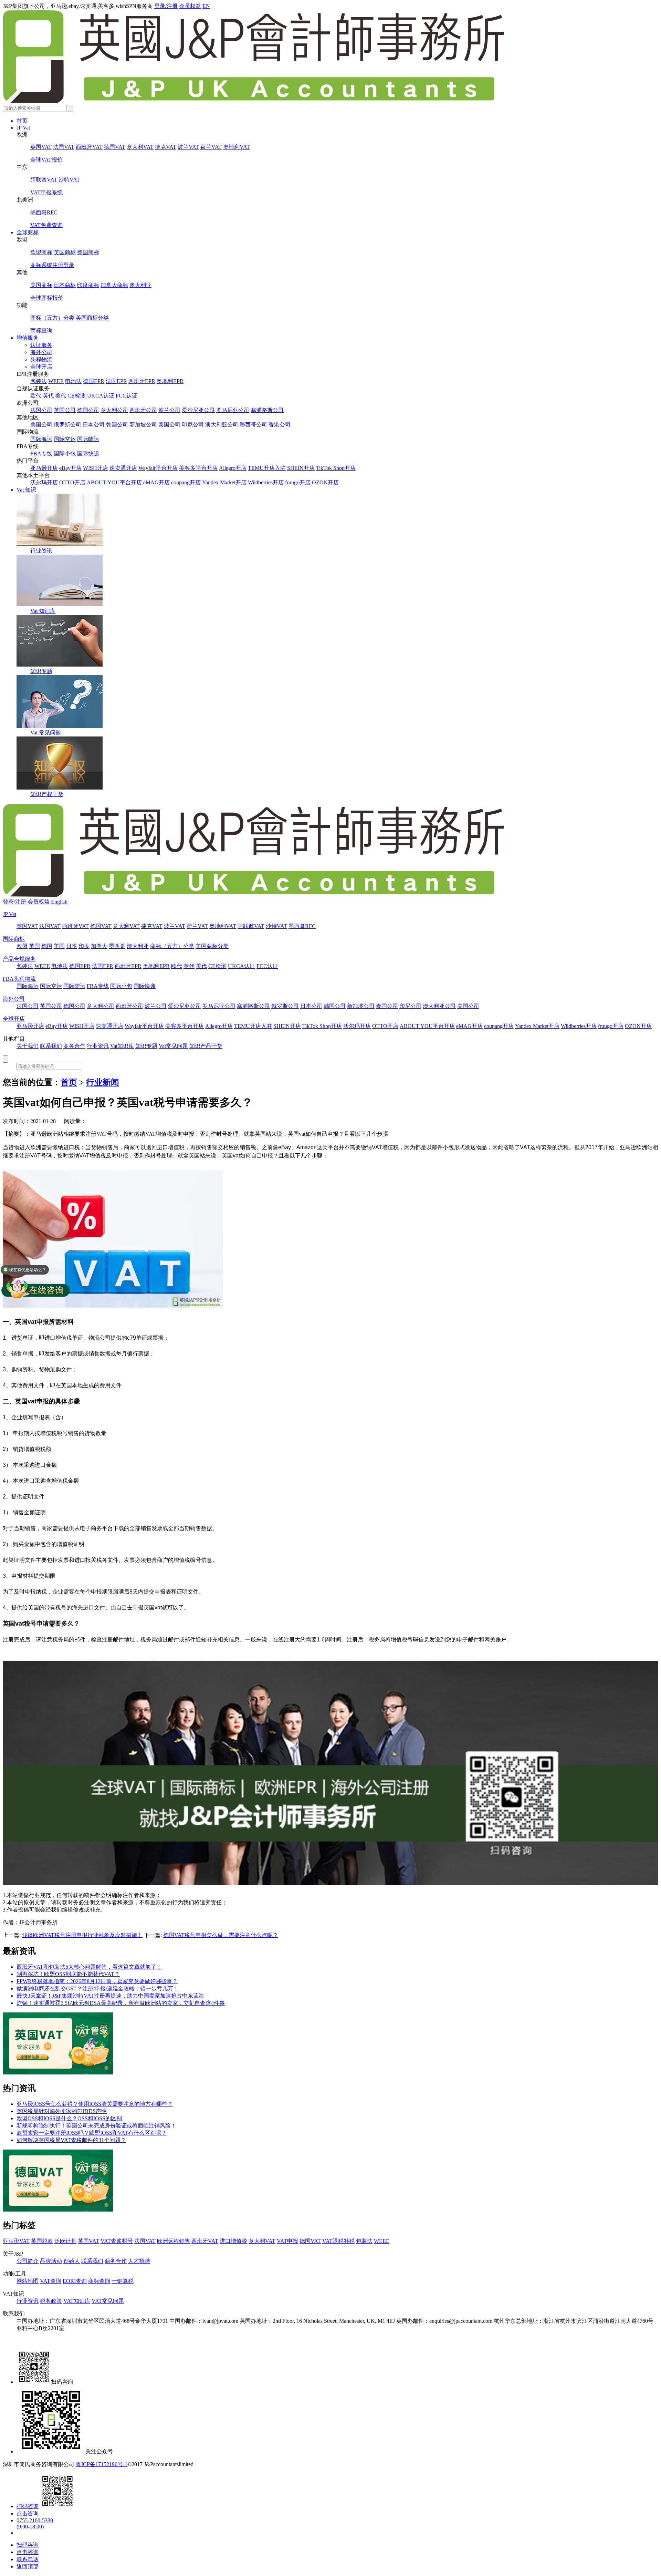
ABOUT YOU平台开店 (114, 482)
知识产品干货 (206, 1046)
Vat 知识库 (43, 611)
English (59, 902)
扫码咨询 (28, 2506)
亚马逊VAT (16, 2241)
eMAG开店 (156, 482)
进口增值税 (233, 2241)
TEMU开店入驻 (267, 468)
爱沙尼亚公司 (198, 410)
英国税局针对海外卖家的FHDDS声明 (62, 2111)
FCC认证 (127, 396)
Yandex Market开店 (224, 482)
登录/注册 (166, 6)
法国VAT (64, 147)
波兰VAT (188, 147)
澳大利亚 (140, 285)
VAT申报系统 (46, 192)
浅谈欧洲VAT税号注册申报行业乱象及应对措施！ (82, 1935)
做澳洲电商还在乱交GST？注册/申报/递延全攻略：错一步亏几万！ (98, 1988)
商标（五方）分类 (52, 318)
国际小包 (65, 454)
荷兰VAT (211, 147)
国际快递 (88, 454)
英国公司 (65, 410)
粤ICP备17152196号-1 (102, 2464)
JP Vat (23, 128)
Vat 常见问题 (46, 733)
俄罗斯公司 (67, 425)
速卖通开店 (123, 468)
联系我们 (51, 1046)
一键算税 (123, 2281)
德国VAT (115, 147)
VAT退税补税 (338, 2241)
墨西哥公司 (253, 425)
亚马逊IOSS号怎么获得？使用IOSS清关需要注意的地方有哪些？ (95, 2104)
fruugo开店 (298, 482)
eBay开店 (70, 468)
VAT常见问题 (108, 2301)
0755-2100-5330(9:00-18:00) (35, 2523)
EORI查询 (75, 2281)
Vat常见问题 (173, 1046)
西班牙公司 (143, 410)
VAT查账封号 (117, 2241)
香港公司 (280, 425)
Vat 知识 (26, 490)
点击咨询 (28, 2513)
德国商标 (88, 252)
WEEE (56, 381)
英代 (48, 396)
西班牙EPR (142, 381)
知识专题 (41, 671)
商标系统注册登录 (52, 265)
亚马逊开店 (44, 468)
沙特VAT (69, 180)
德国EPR (94, 381)
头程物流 (41, 359)
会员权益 (190, 6)
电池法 (73, 381)
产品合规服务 (19, 959)
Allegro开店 (233, 468)
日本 (72, 946)
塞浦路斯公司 (267, 410)
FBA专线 (41, 454)
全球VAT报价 (46, 160)
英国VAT (41, 147)
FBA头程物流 (19, 979)
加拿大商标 (114, 285)
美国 (59, 946)
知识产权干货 (47, 794)
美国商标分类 (92, 318)
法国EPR (116, 381)
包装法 (39, 381)
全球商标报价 (47, 298)
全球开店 (41, 367)
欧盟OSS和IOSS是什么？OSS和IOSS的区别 (69, 2118)
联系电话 (28, 2559)
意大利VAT (140, 147)
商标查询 (41, 331)
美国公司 (41, 425)
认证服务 (41, 345)
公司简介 (28, 2261)
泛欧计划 (65, 2241)
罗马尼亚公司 (233, 410)
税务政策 (51, 2301)
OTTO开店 (72, 482)
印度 (84, 946)
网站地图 (28, 2281)
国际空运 (65, 439)
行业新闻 (103, 1082)
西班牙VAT (89, 147)
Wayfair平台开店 (158, 468)
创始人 (72, 2261)
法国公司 (41, 410)
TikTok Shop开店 (336, 468)
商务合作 (74, 1046)
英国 (34, 946)
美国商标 (41, 285)
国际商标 (14, 939)
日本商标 (65, 285)
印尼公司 (193, 425)
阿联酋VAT (44, 180)
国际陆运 (88, 439)
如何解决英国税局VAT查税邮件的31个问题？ (71, 2140)
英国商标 (65, 252)
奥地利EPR (170, 381)
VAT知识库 (77, 2301)
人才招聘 (139, 2261)
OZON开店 (325, 482)
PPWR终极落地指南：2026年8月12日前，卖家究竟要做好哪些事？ (97, 1981)
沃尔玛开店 (44, 482)
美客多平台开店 (198, 468)
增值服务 (28, 338)
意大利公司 (114, 410)
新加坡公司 (143, 425)
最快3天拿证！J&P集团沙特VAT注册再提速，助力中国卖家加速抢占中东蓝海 (110, 1996)
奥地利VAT (237, 147)
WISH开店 (96, 468)
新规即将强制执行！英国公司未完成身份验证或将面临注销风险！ (96, 2126)
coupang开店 (186, 482)
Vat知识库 (122, 1046)
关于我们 (28, 1046)
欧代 (36, 396)
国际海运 (41, 439)
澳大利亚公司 (222, 425)
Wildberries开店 (266, 482)
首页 (22, 121)
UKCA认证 (101, 396)
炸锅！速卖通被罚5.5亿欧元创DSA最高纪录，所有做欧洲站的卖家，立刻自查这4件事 (121, 2003)
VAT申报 (287, 2241)
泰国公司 (169, 425)
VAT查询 (51, 2281)
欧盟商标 (41, 252)
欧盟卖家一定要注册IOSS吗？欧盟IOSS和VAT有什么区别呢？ (92, 2133)
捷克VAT (166, 147)
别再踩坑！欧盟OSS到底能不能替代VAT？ (68, 1974)
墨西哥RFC (44, 212)
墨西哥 (117, 946)
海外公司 (41, 352)
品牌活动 (51, 2261)
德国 (47, 946)
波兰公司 (169, 410)
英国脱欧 (42, 2241)
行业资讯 (41, 551)
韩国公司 (117, 425)
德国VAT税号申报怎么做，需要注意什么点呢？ (221, 1935)
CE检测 (77, 396)
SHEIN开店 (301, 468)
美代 (61, 396)
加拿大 (99, 946)
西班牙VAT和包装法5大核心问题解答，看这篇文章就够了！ (89, 1967)
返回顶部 (28, 2567)
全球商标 (28, 232)
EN (206, 6)
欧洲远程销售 (174, 2241)
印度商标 (88, 285)
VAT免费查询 (46, 225)
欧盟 (22, 946)
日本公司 (94, 425)
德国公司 (88, 410)
